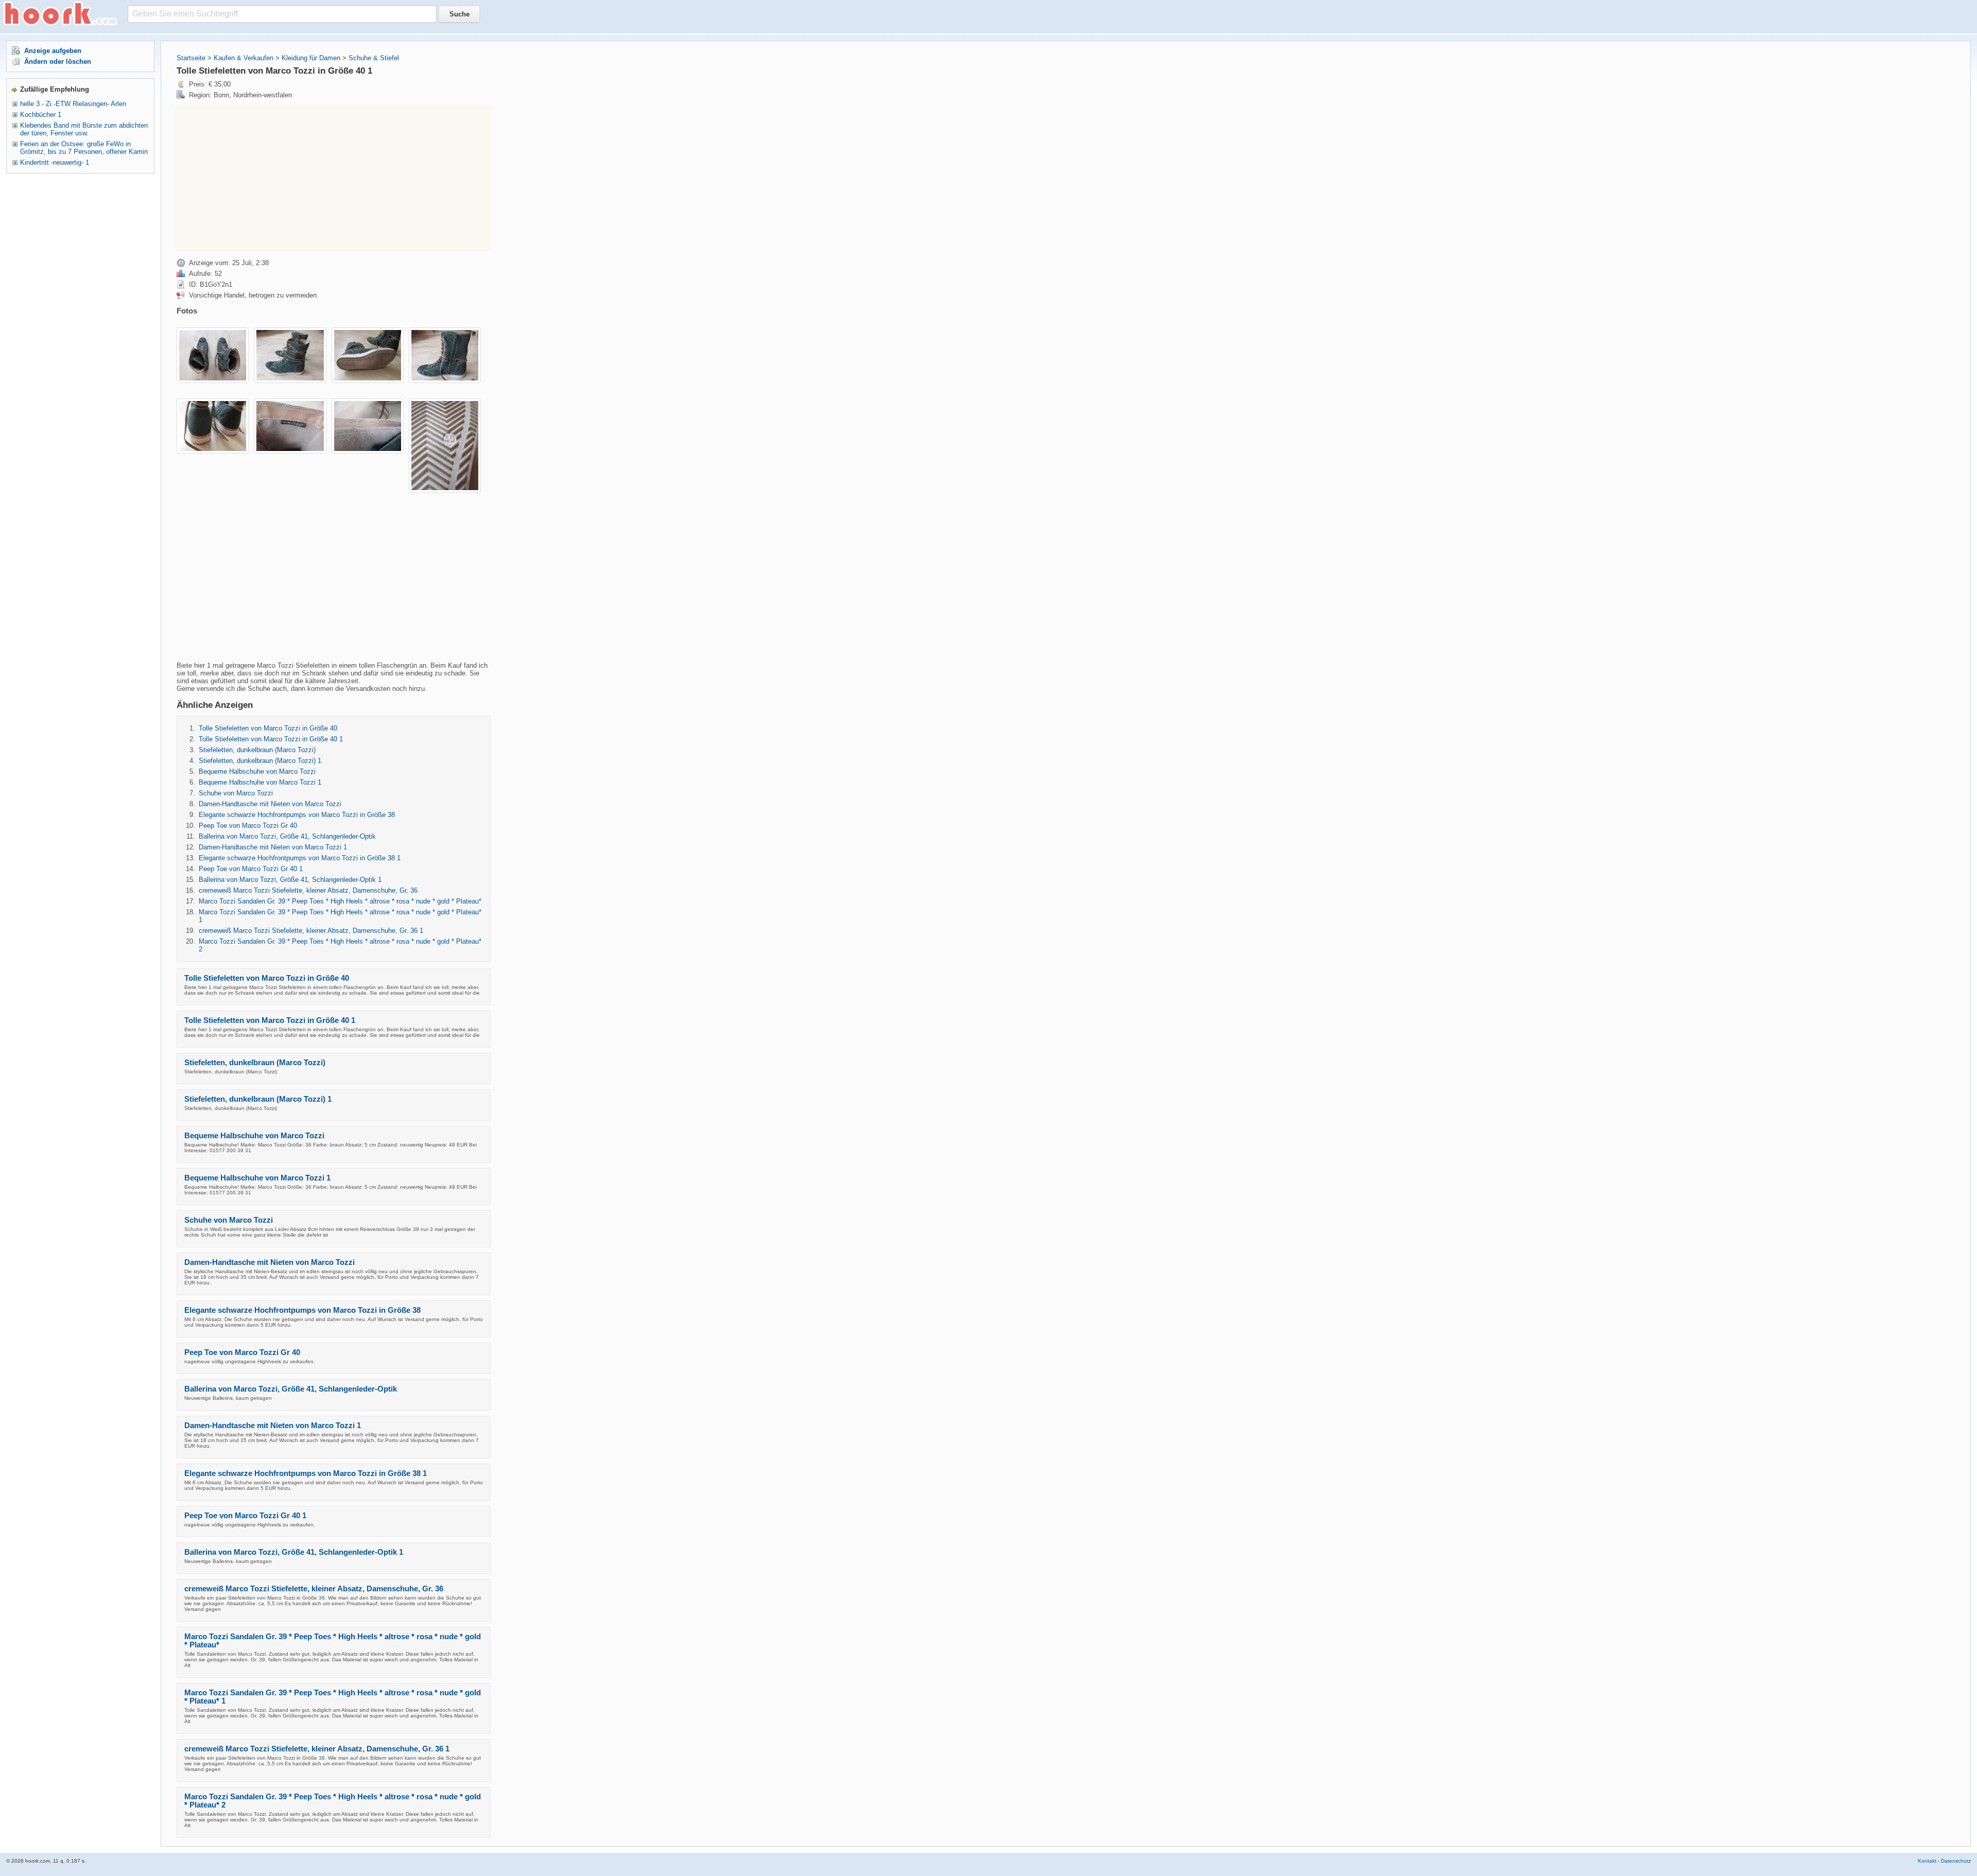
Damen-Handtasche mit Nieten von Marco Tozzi (270, 804)
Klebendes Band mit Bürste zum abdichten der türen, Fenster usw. (84, 129)
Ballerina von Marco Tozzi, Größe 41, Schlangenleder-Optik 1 (290, 880)
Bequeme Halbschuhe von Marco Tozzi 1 (260, 782)
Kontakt (1927, 1861)
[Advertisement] (261, 178)
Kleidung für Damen (311, 58)
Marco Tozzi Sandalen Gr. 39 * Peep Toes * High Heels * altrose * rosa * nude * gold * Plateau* (340, 901)
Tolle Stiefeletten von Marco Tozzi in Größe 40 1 (271, 739)
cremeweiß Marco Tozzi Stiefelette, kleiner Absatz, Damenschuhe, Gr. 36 (308, 890)
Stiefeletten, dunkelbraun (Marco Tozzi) (257, 750)
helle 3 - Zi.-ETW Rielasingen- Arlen (73, 104)
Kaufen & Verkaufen (244, 58)
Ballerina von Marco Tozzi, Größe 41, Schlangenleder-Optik (287, 836)
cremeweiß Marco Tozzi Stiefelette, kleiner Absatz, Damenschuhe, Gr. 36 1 (311, 931)
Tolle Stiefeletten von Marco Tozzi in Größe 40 (268, 728)
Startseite (191, 58)
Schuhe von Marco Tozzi (236, 793)
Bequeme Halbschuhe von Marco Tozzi (257, 771)
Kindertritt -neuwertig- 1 (55, 162)
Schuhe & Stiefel (374, 58)
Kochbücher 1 (41, 115)
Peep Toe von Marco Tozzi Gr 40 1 (251, 869)
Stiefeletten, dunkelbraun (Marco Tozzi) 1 (260, 761)
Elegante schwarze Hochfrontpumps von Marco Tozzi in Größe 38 (297, 815)
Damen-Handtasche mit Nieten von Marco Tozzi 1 (273, 847)
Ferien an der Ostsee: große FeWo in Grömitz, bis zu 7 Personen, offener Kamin (84, 148)
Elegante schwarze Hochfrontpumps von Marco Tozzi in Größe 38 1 (300, 858)
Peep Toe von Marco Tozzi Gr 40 (248, 826)
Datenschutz (1956, 1861)
